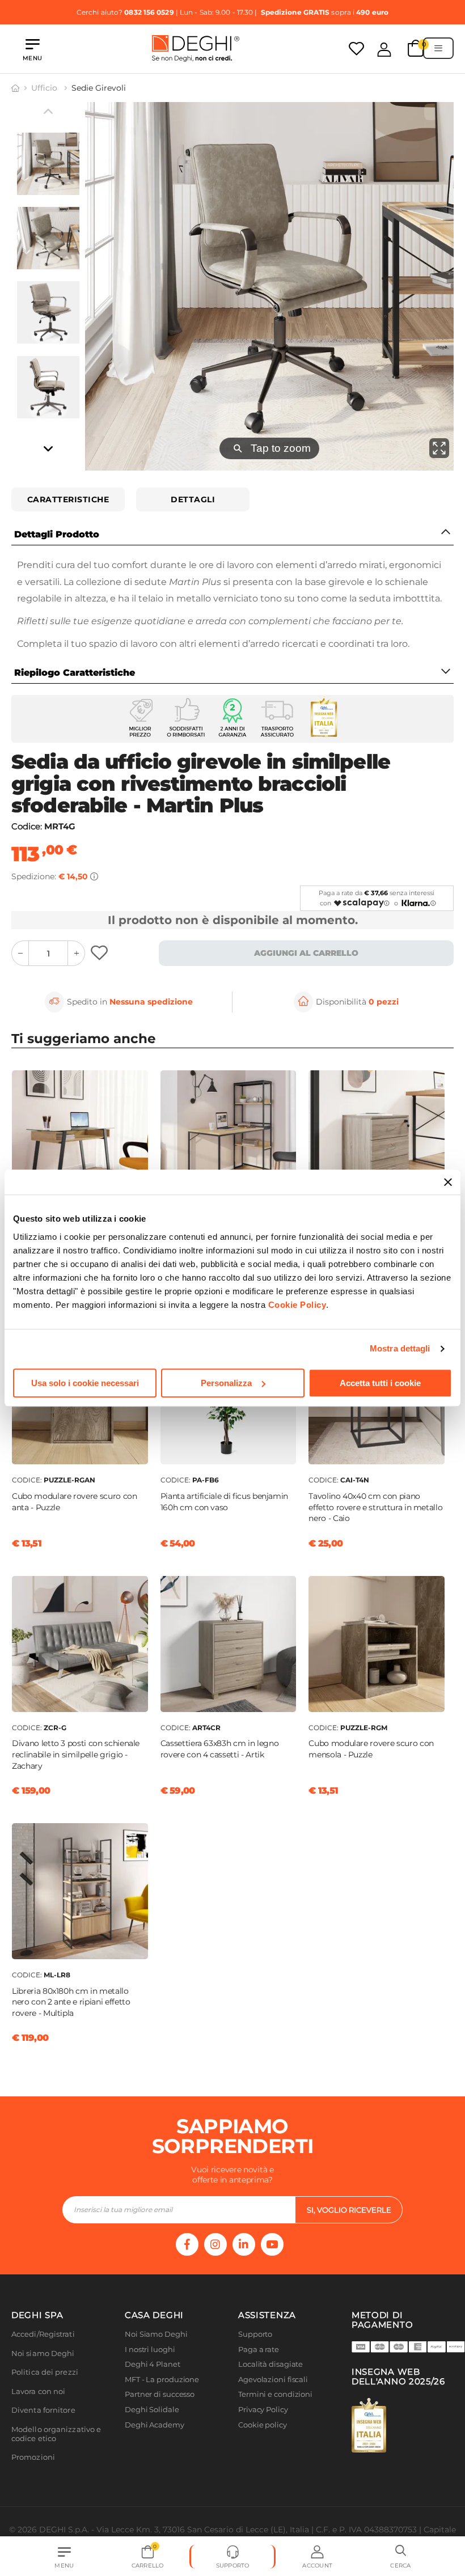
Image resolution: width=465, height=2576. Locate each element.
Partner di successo (160, 2394)
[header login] (384, 49)
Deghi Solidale (152, 2410)
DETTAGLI (193, 499)
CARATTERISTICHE (68, 499)
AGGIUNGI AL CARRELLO (306, 953)
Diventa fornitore (43, 2410)
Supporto (255, 2334)
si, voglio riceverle (349, 2210)
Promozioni (33, 2457)
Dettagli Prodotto (57, 534)
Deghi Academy (155, 2425)
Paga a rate (259, 2350)
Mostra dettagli (400, 1348)
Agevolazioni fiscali (273, 2380)
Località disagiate (270, 2364)
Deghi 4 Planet (153, 2364)
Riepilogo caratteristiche (75, 673)
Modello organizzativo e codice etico (56, 2434)
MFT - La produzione (162, 2380)
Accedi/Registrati (43, 2334)
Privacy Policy (263, 2410)
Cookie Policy (297, 1305)
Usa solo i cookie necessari (85, 1383)
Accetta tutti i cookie (380, 1383)
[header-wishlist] (356, 48)
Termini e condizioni (275, 2394)
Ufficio (45, 88)
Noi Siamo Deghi (156, 2334)
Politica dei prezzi (45, 2372)
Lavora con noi (38, 2391)
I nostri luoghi (150, 2350)
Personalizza (226, 1383)
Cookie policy (263, 2425)
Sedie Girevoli (99, 88)
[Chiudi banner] (448, 1182)
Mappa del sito (265, 2440)
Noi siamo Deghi (43, 2353)
